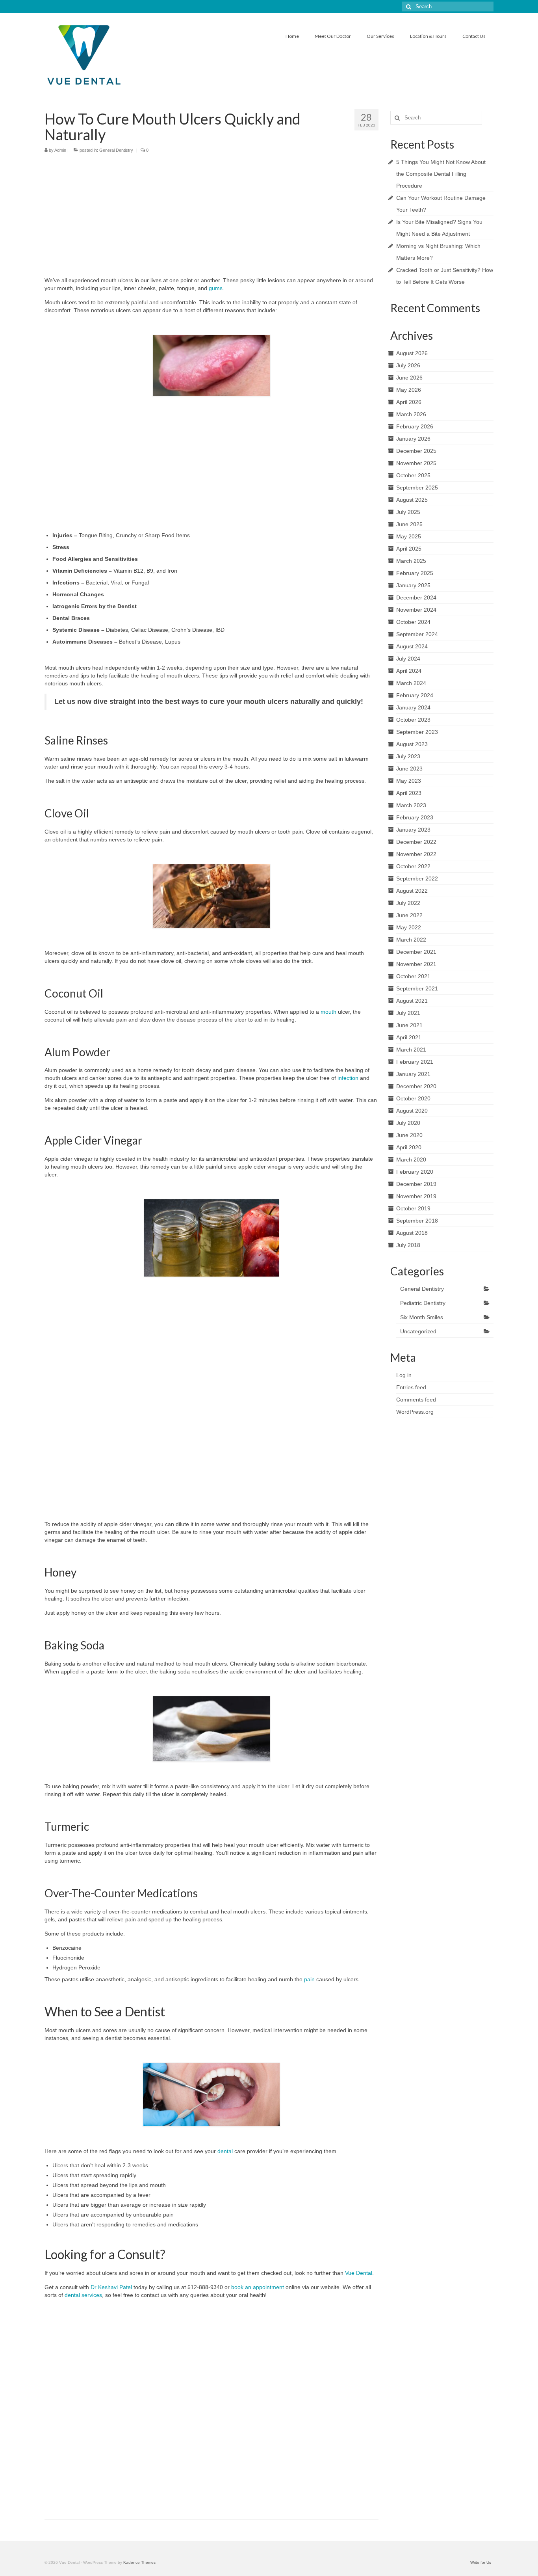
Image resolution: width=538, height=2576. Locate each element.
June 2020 (409, 1135)
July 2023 (408, 756)
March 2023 (411, 805)
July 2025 (408, 512)
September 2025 (417, 488)
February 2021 (415, 1062)
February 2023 (415, 817)
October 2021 (413, 976)
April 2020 (409, 1147)
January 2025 (413, 585)
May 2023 (409, 781)
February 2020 (415, 1172)
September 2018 (417, 1221)
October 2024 (413, 622)
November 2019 (416, 1196)
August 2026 (412, 353)
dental (225, 2151)
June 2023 (409, 769)
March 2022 (411, 940)
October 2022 (413, 866)
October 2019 (413, 1208)
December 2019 (416, 1184)
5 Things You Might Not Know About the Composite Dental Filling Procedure (441, 174)
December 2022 (416, 842)
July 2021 (408, 1013)
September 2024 (417, 634)
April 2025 (409, 549)
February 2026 (415, 426)
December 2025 (416, 451)
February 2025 (415, 573)
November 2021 (416, 964)
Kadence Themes (139, 2562)
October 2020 (413, 1098)
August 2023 (412, 744)
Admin (60, 150)
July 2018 (408, 1245)
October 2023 (413, 720)
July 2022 (408, 903)
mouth (328, 1012)
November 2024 (416, 610)
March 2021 (411, 1050)
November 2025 (416, 463)
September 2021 (417, 988)
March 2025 (411, 561)
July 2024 (408, 659)
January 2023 (413, 830)
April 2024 (409, 671)
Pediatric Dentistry (423, 1303)
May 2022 (409, 927)
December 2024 (416, 597)
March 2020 (411, 1160)
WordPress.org (415, 1412)
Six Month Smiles (422, 1317)
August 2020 (412, 1111)
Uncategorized (418, 1331)
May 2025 (409, 536)
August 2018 (412, 1233)
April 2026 (409, 402)
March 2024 (411, 683)
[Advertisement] (211, 217)
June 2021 (409, 1025)
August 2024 (412, 646)
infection (348, 1078)
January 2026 (413, 439)
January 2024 (413, 707)
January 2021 (413, 1074)
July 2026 (408, 365)
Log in (404, 1375)
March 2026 (411, 414)
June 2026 (409, 378)
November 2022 (416, 854)
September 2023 (417, 732)
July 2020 (408, 1123)
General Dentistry (116, 150)
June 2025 (409, 524)
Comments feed (416, 1400)
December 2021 (416, 952)
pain (309, 1979)
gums (215, 288)
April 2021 (409, 1037)
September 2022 (417, 879)
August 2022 (412, 891)
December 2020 (416, 1086)
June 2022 (409, 915)
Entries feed (411, 1387)
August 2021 (412, 1001)
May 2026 (409, 390)
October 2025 (413, 475)
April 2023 (409, 793)
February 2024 (415, 695)
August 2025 (412, 500)
